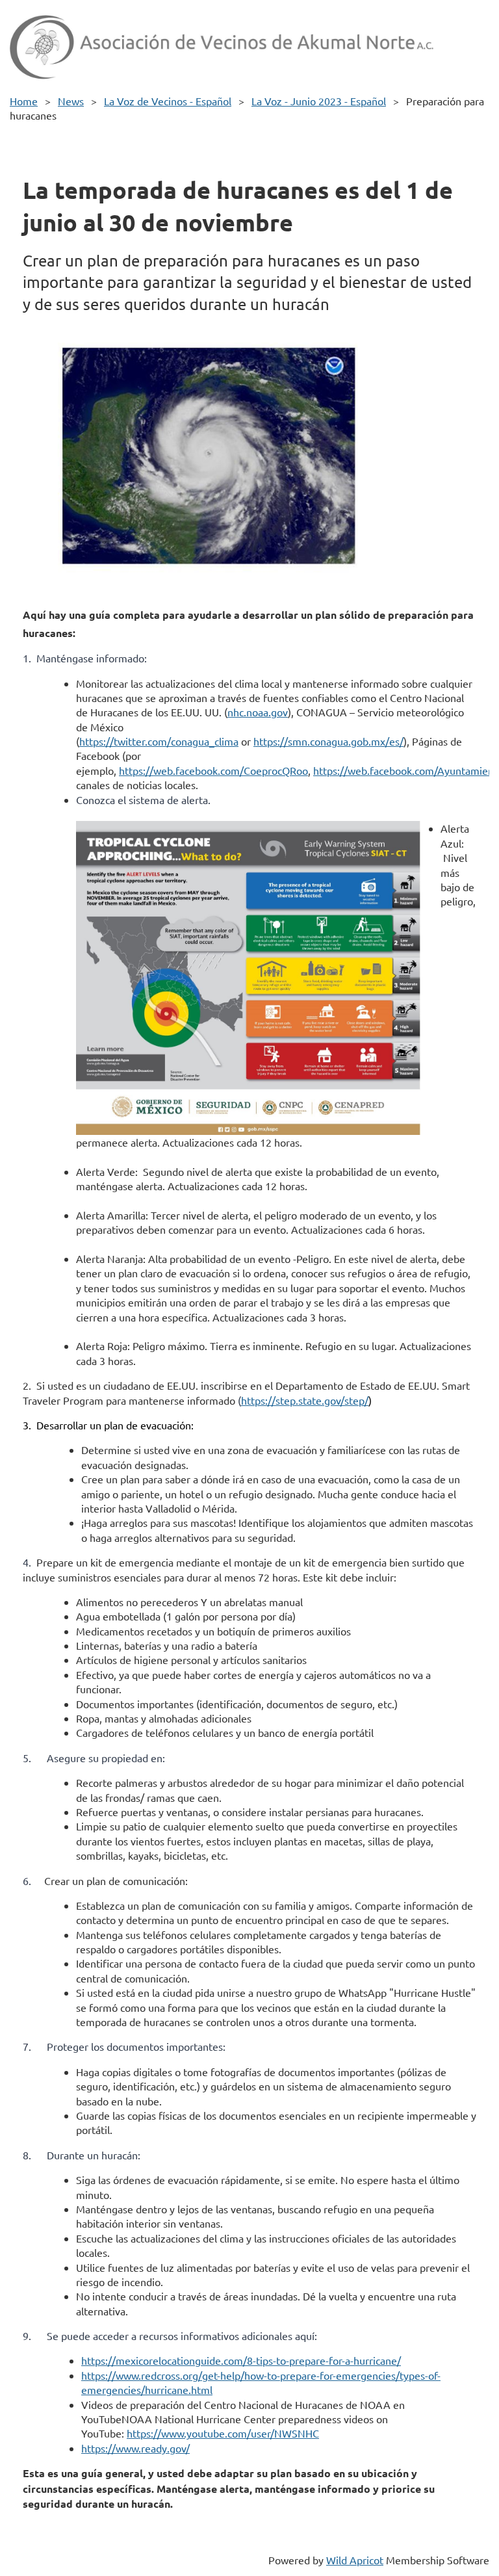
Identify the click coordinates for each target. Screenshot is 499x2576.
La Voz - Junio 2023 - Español (319, 101)
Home (24, 101)
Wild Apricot (355, 2560)
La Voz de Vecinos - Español (168, 101)
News (71, 101)
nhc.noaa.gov (258, 712)
